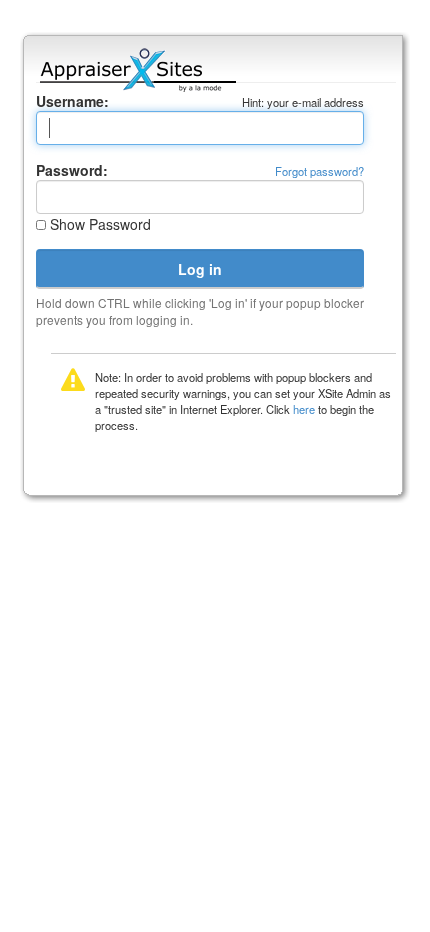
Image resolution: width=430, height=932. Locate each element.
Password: (72, 170)
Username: (72, 101)
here (304, 409)
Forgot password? (319, 171)
